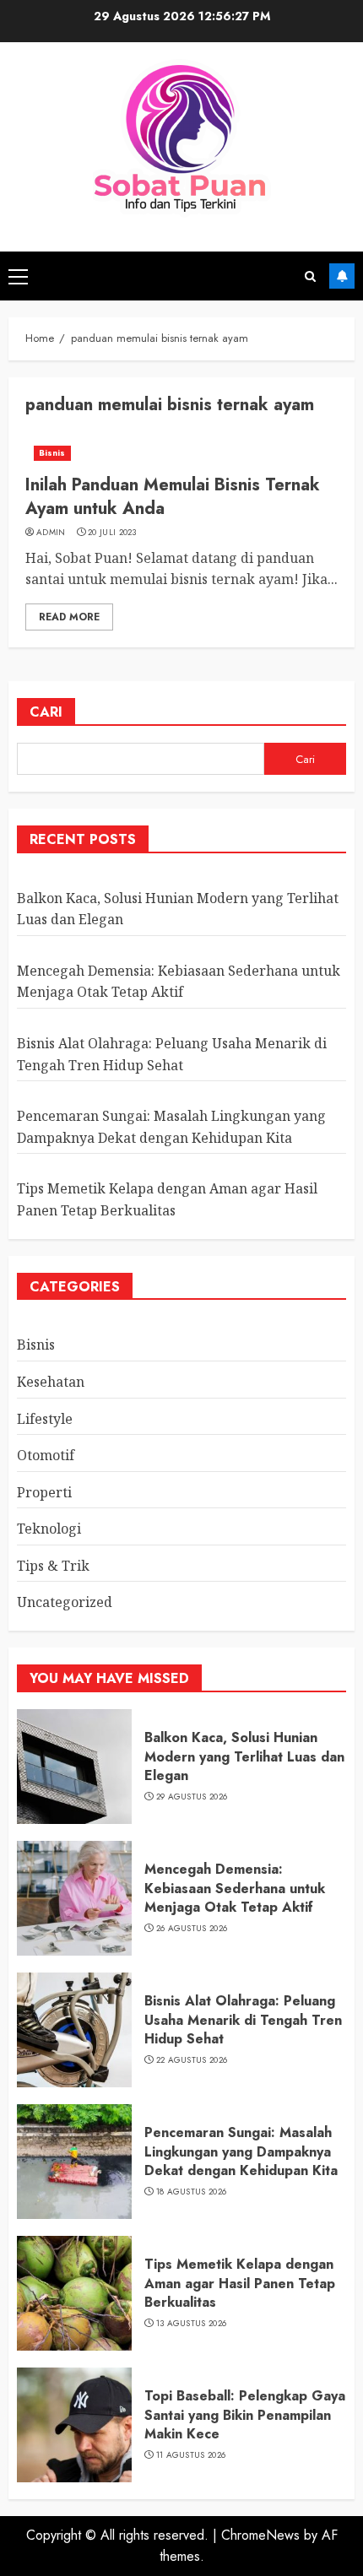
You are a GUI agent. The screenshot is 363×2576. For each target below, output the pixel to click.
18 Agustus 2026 (192, 2192)
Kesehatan (51, 1382)
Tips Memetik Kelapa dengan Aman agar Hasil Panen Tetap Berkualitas (240, 2283)
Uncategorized (65, 1602)
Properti (44, 1492)
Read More (69, 617)
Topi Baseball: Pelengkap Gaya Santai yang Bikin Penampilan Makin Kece (245, 2415)
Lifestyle (45, 1419)
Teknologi (49, 1529)
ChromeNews (260, 2535)
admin (51, 533)
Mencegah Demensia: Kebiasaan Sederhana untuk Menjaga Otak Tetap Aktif (179, 982)
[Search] (310, 276)
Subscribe (342, 276)
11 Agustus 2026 (191, 2455)
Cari (46, 712)
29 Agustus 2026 (192, 1797)
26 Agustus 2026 (192, 1929)
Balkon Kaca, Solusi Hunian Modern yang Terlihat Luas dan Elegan (244, 1756)
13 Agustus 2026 (192, 2324)
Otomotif (46, 1455)
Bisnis (52, 453)
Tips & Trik (53, 1566)
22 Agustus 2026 (192, 2060)
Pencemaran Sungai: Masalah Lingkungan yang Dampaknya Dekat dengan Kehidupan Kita (241, 2151)
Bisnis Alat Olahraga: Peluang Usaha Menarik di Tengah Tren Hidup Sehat (243, 2020)
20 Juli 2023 (112, 533)
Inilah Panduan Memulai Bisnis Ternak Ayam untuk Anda (173, 497)
